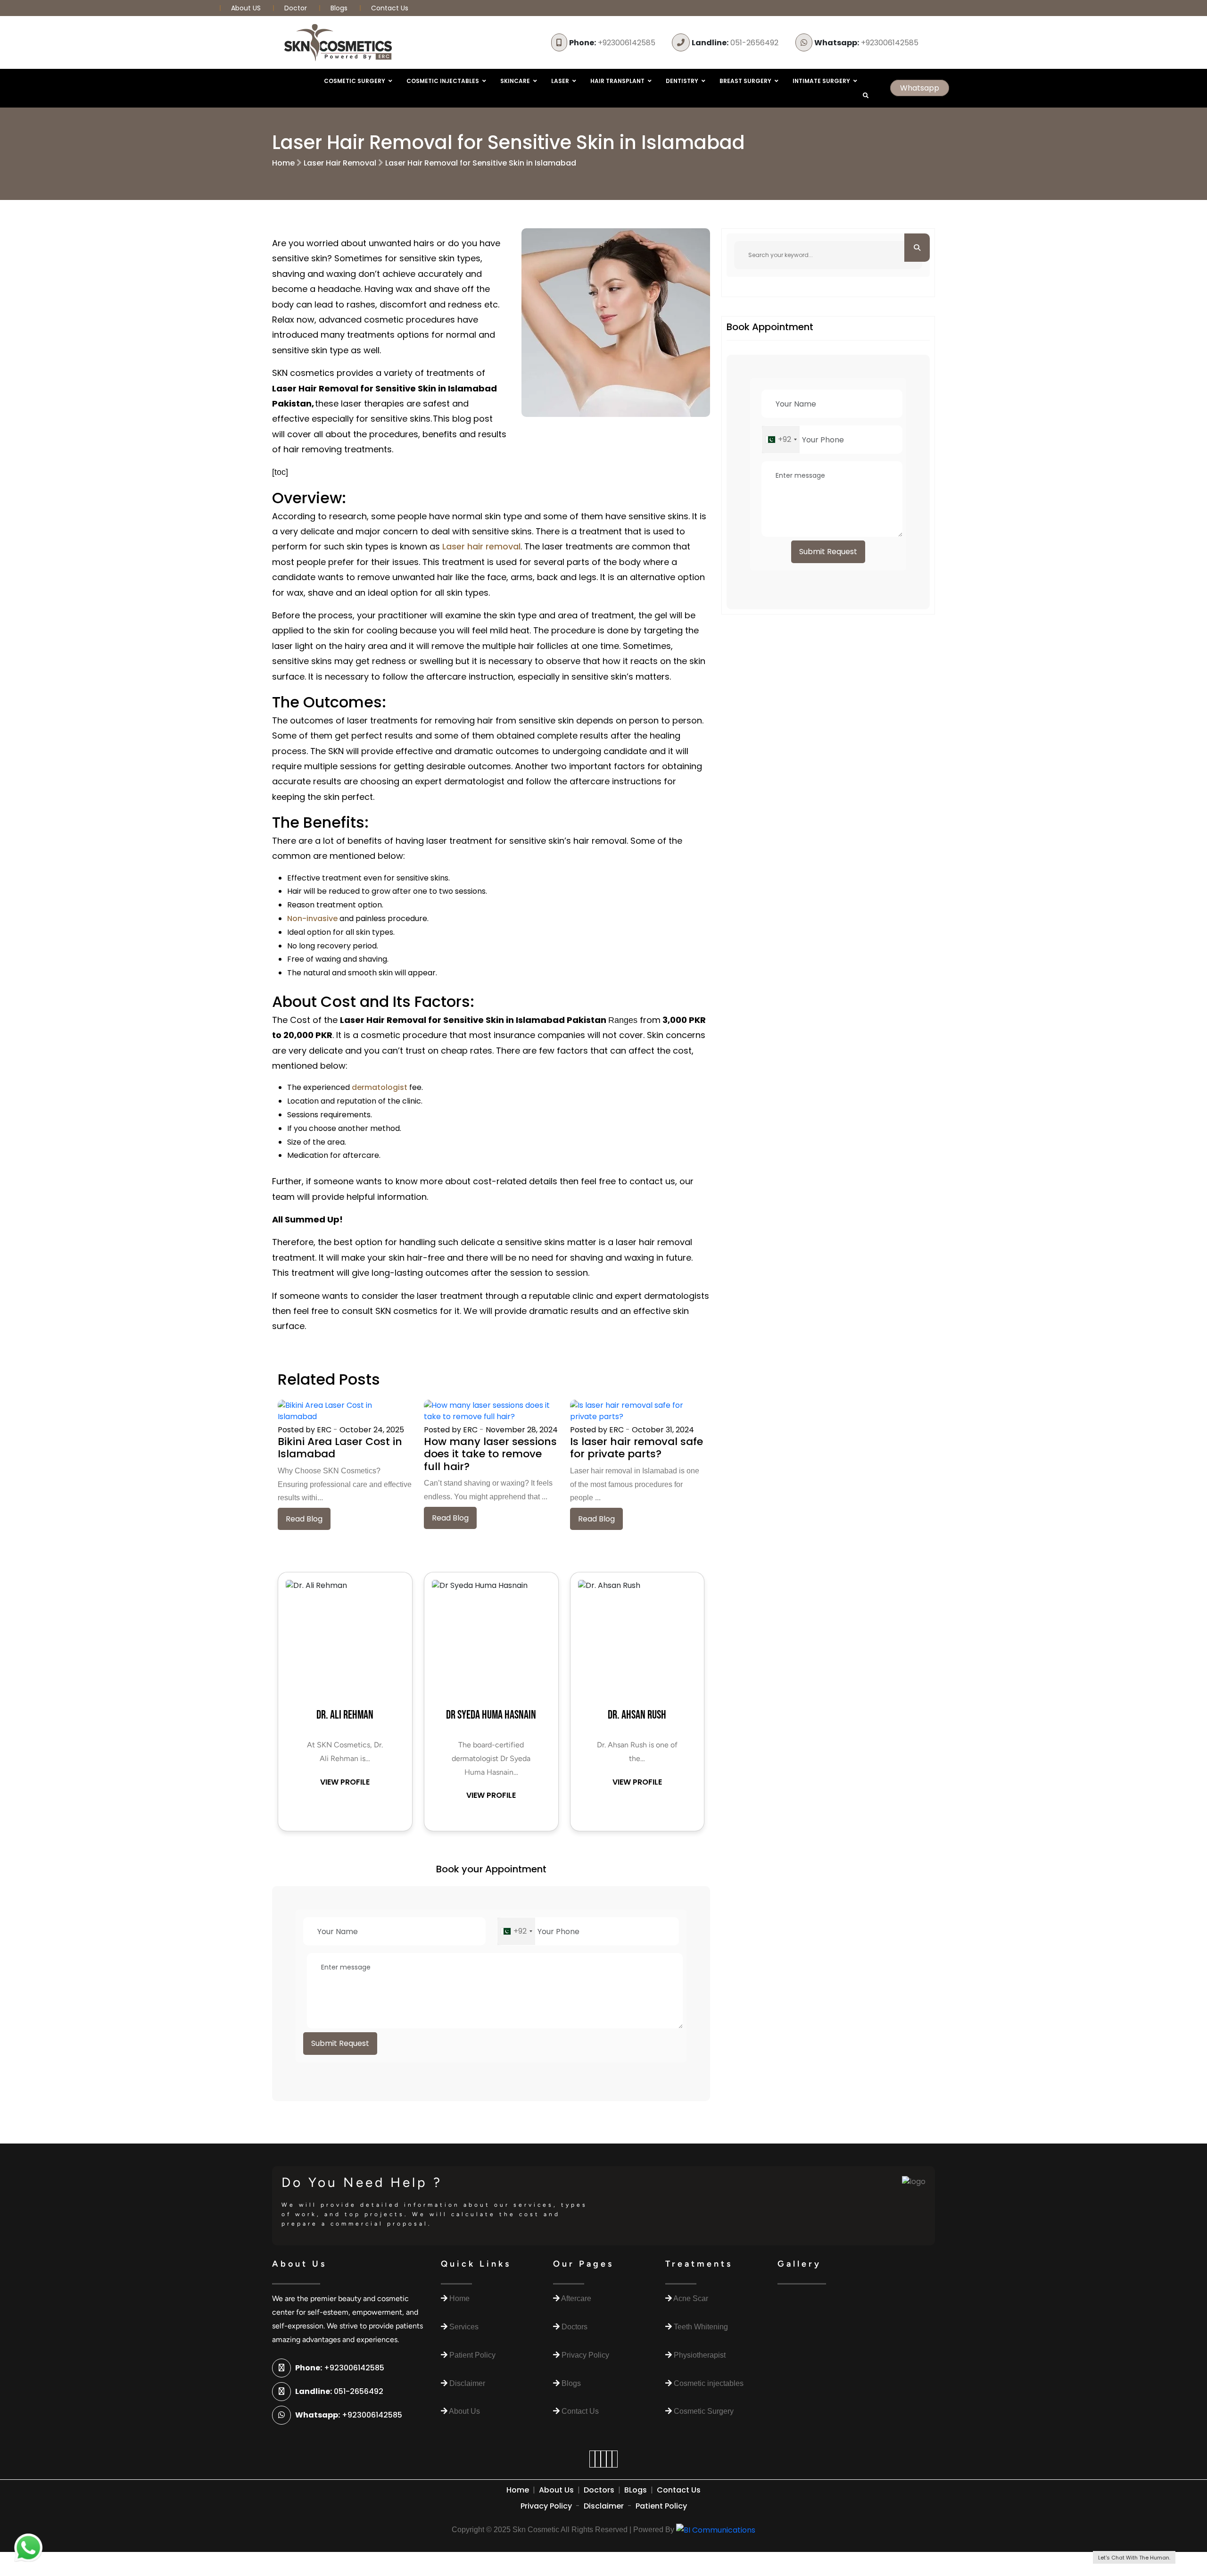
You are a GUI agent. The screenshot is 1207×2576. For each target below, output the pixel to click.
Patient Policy (661, 2506)
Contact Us (390, 8)
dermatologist (380, 1087)
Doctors (599, 2490)
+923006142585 (612, 43)
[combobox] (516, 1931)
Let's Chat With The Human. (1134, 2558)
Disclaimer (604, 2506)
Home (283, 163)
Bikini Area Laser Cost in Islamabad (340, 1448)
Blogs (339, 8)
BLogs (636, 2490)
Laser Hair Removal (340, 163)
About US (247, 8)
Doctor (297, 8)
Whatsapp (920, 88)
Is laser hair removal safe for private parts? (637, 1448)
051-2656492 (735, 43)
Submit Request (340, 2043)
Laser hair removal (481, 546)
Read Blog (304, 1519)
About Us (556, 2490)
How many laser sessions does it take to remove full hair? (490, 1454)
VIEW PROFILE (345, 1782)
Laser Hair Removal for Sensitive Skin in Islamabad (481, 163)
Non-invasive (312, 918)
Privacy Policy (546, 2506)
